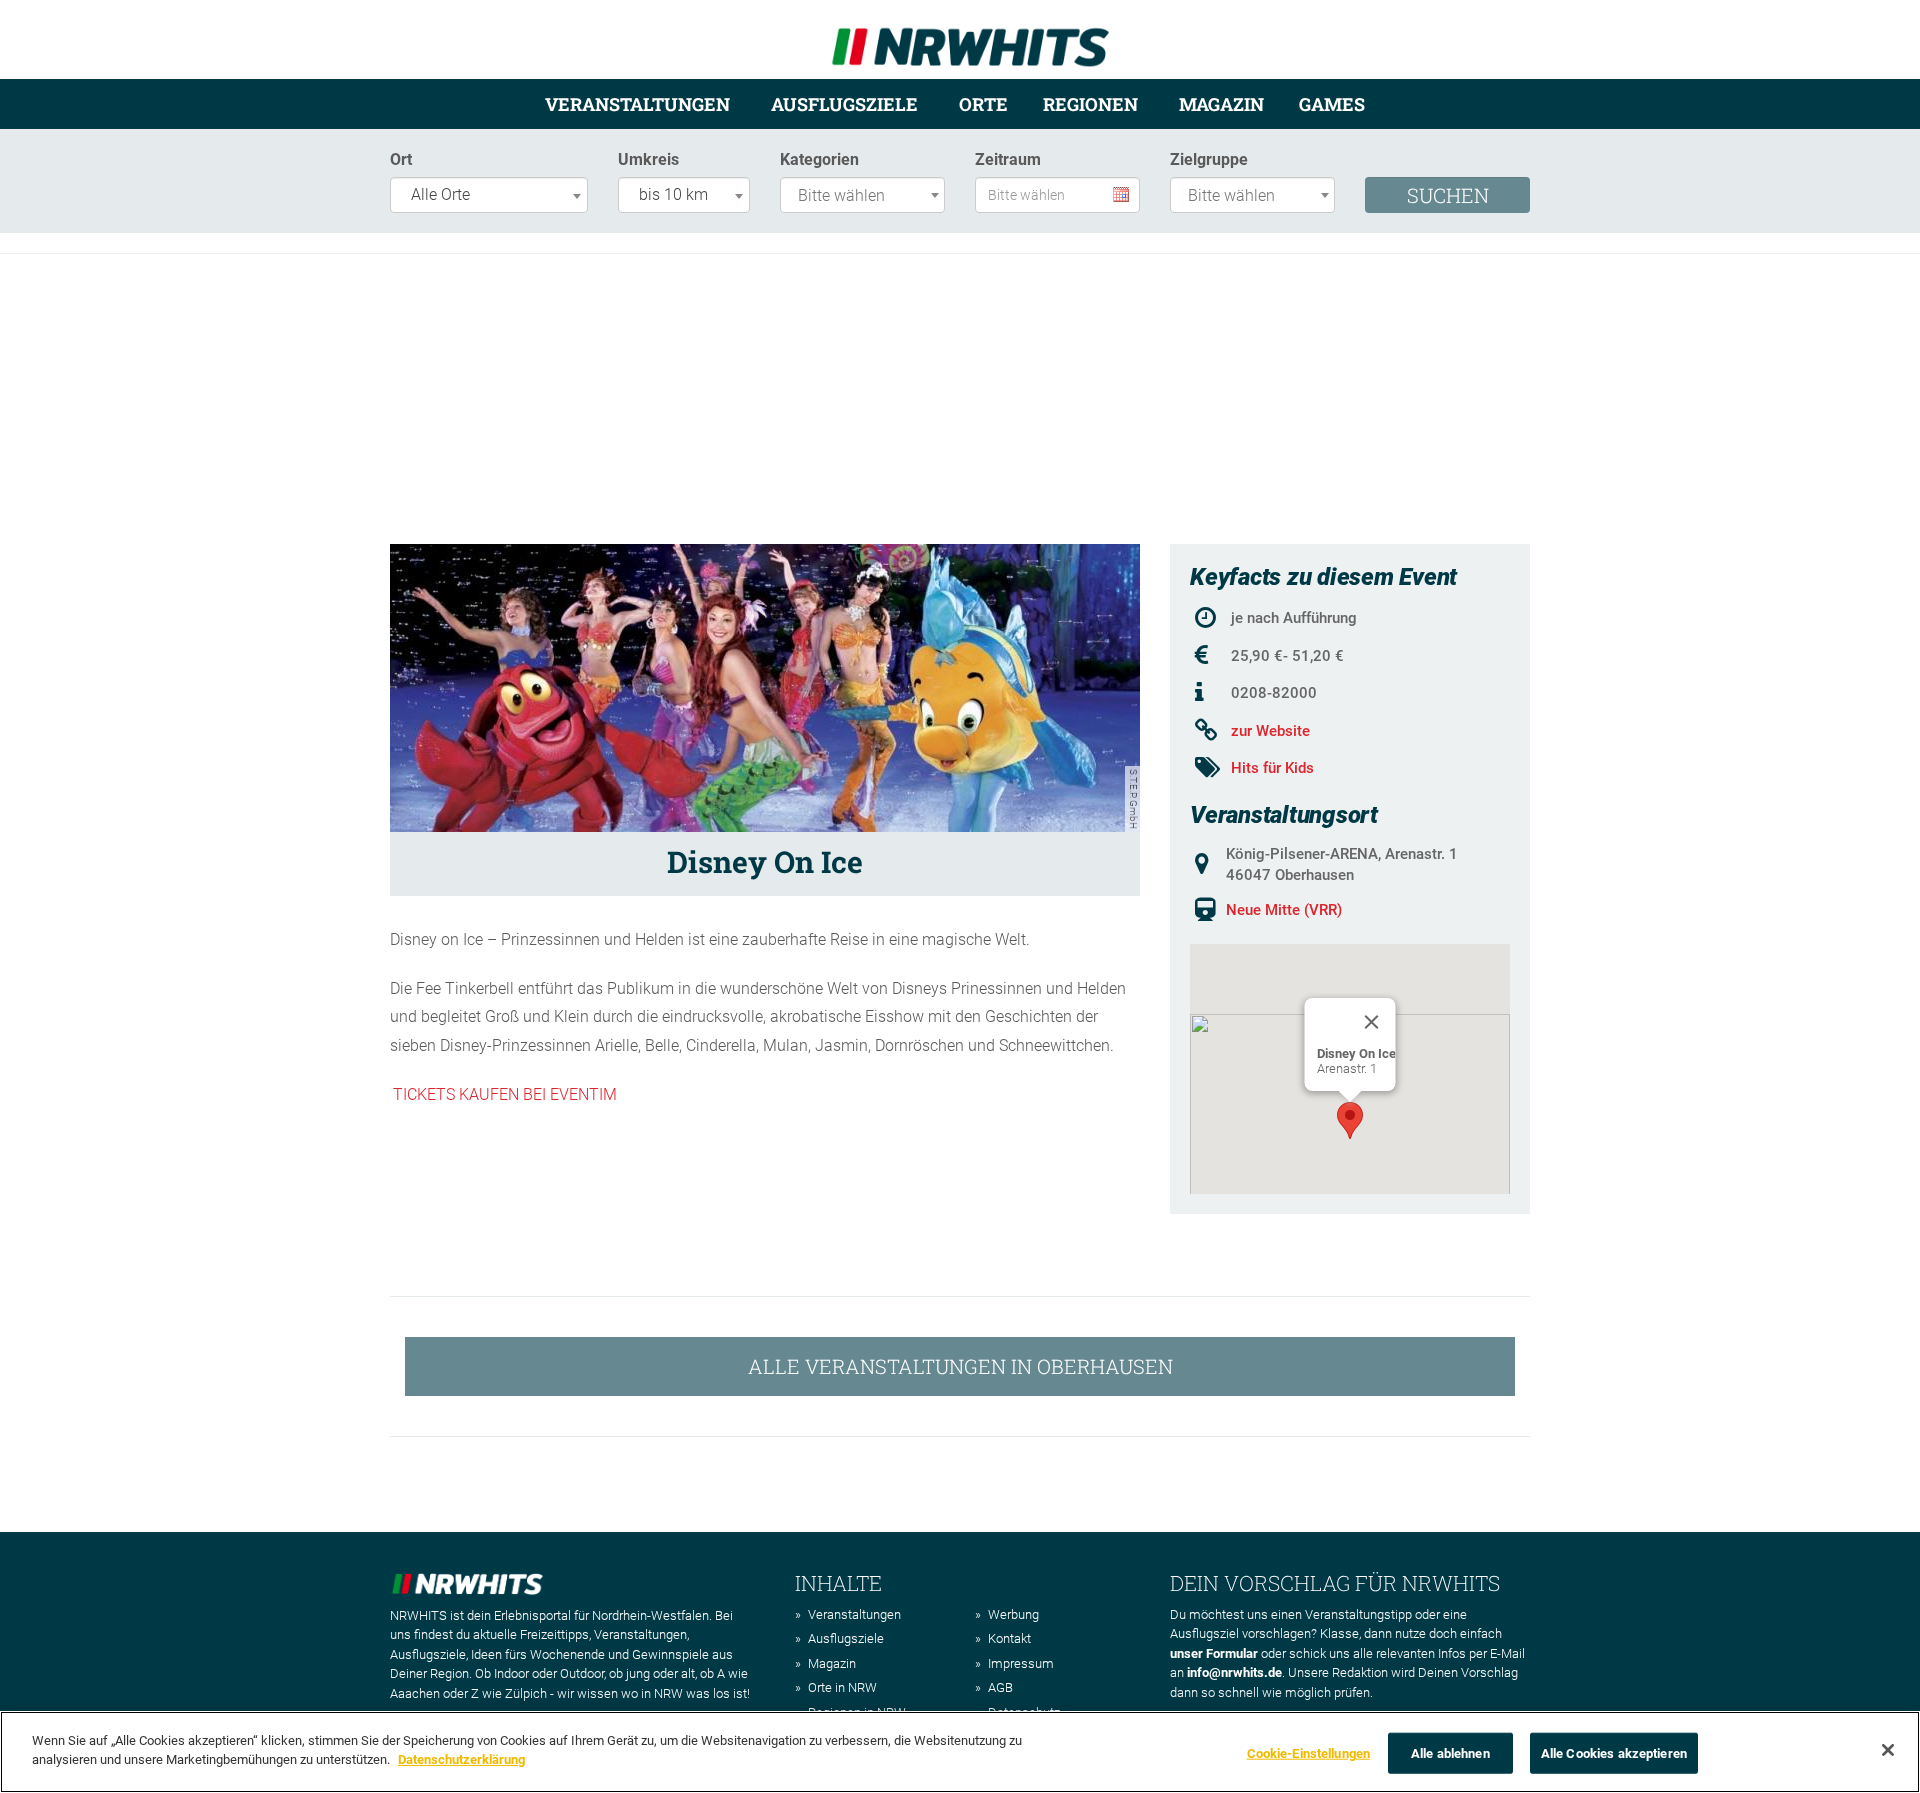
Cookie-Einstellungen (1309, 1753)
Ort (401, 159)
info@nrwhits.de (1234, 1672)
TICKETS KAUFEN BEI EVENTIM (505, 1094)
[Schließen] (1888, 1750)
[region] (960, 1752)
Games (1332, 104)
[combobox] (489, 195)
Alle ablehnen (1450, 1753)
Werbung (1013, 1614)
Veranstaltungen (637, 104)
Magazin (1221, 104)
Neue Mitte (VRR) (1284, 910)
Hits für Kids (1272, 768)
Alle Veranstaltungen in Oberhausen (960, 1366)
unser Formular (1214, 1653)
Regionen (1090, 104)
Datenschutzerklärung (461, 1759)
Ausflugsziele (844, 104)
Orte (983, 104)
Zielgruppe (1209, 159)
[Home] (970, 38)
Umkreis (648, 159)
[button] (1350, 1120)
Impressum (1021, 1663)
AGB (1000, 1687)
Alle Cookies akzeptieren (1614, 1753)
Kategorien (819, 159)
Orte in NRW (842, 1687)
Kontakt (1009, 1638)
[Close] (1372, 1022)
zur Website (1270, 731)
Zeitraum (1008, 159)
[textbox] (867, 196)
